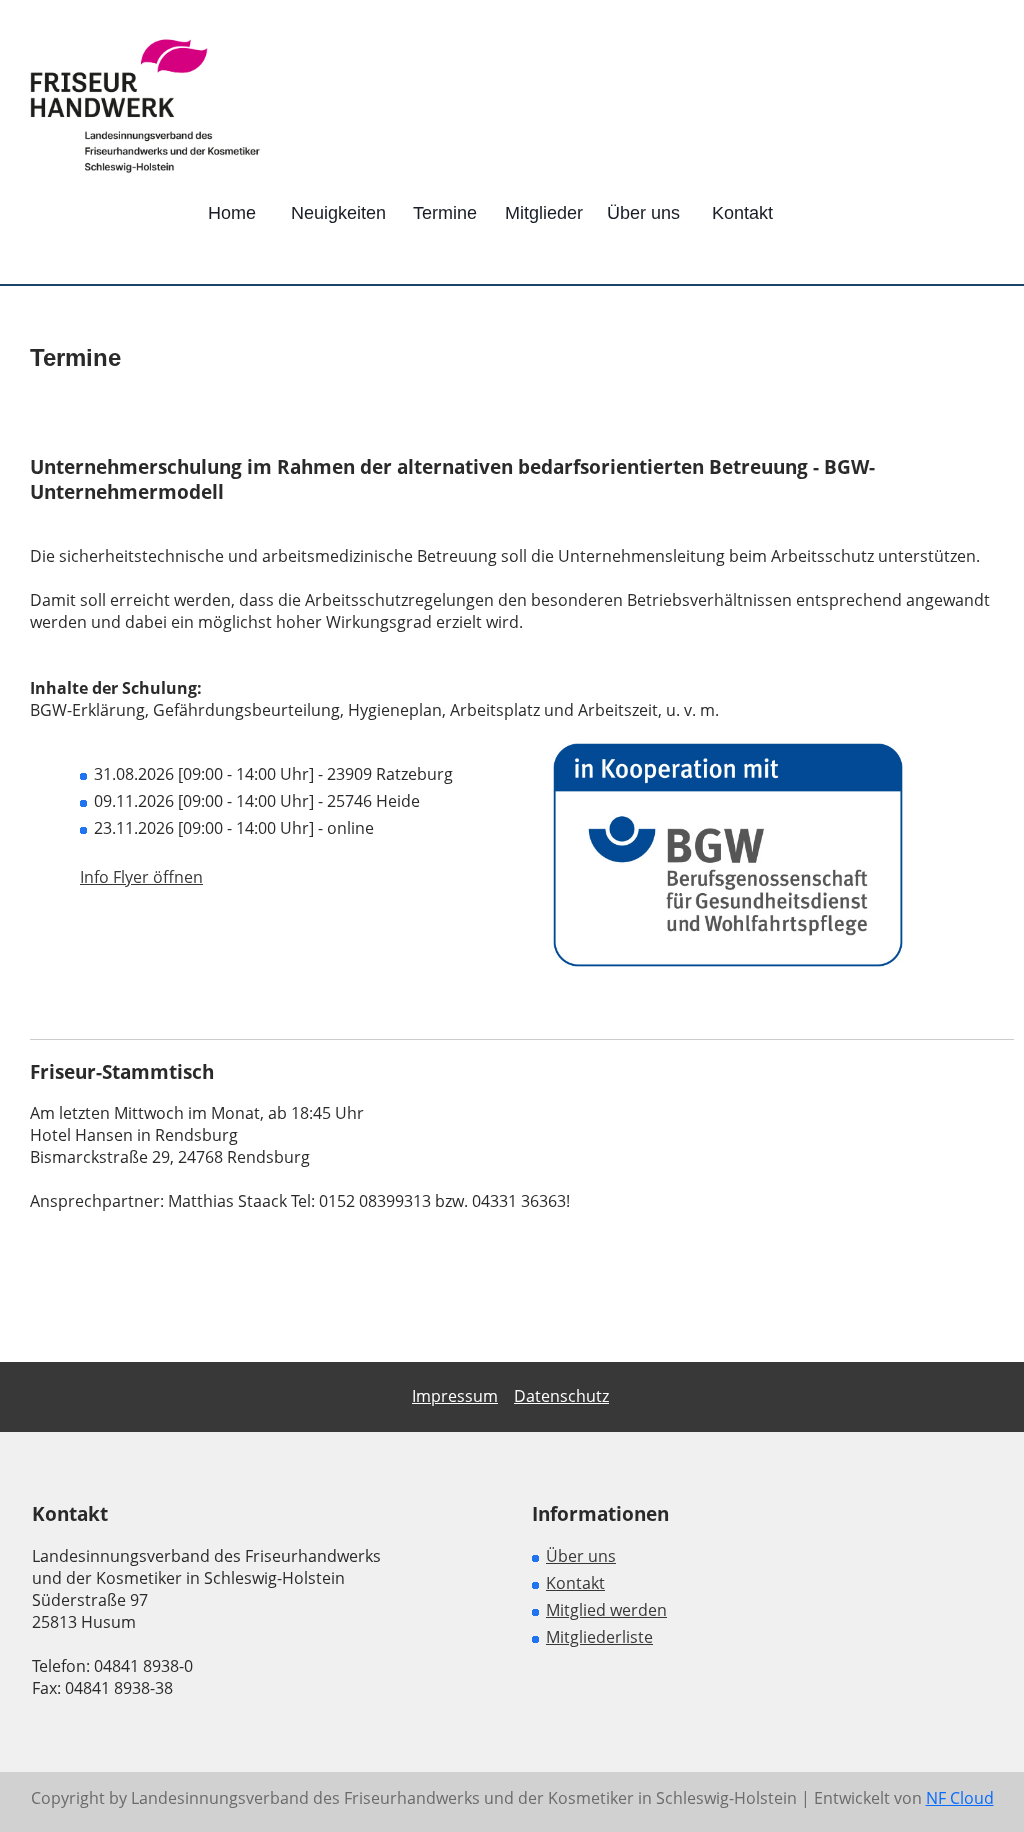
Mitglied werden (606, 1610)
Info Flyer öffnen (141, 877)
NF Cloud (960, 1798)
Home (232, 213)
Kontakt (742, 213)
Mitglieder (544, 213)
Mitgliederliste (599, 1637)
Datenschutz (561, 1396)
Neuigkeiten (338, 213)
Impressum (455, 1396)
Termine (445, 213)
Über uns (643, 213)
